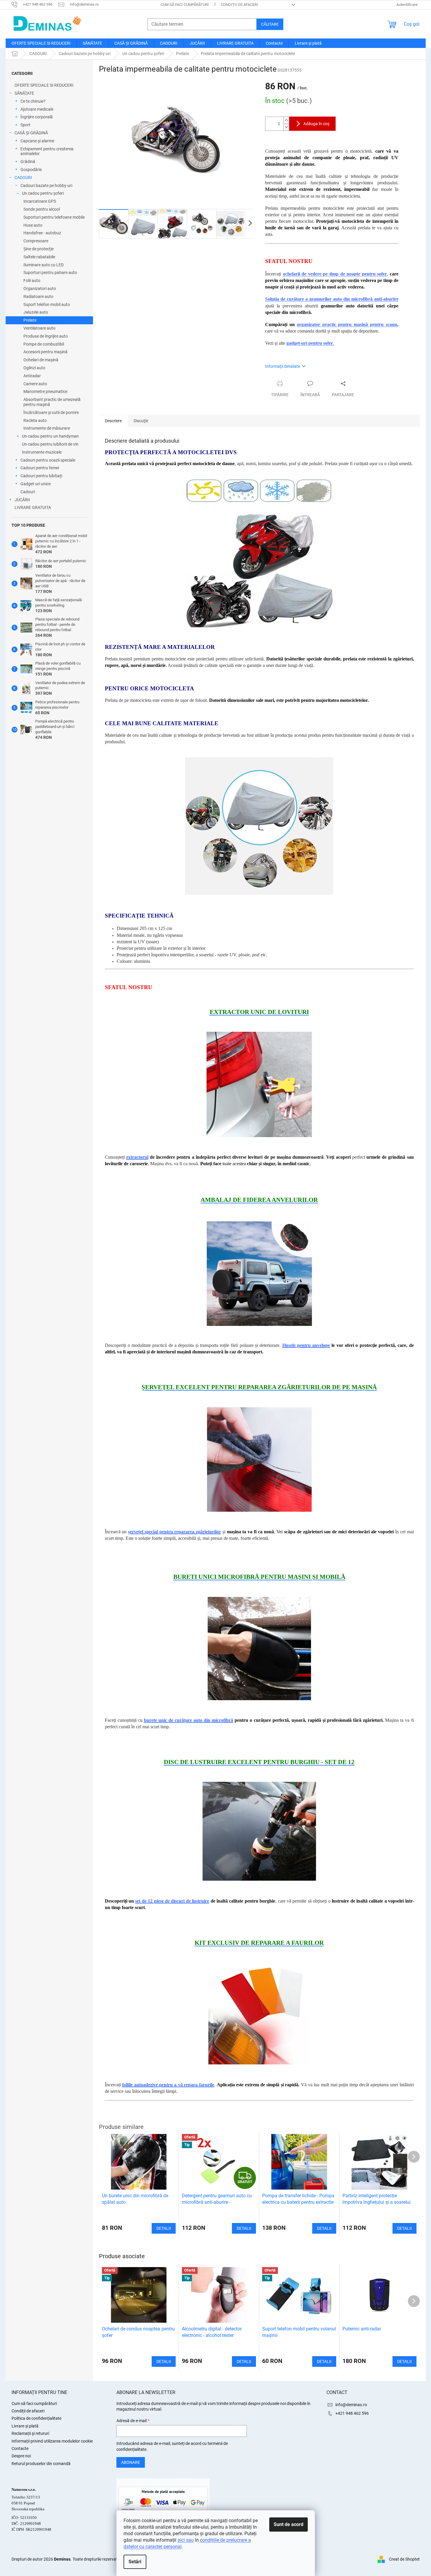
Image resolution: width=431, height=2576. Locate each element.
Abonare (131, 2462)
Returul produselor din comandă (41, 2464)
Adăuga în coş (316, 124)
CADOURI (23, 178)
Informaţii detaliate (283, 366)
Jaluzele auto (36, 312)
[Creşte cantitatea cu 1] (286, 120)
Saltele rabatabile (39, 257)
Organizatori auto (40, 288)
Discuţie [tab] (141, 421)
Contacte (20, 2448)
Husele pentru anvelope (306, 1345)
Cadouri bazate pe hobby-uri (46, 186)
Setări (135, 2562)
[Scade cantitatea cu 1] (286, 127)
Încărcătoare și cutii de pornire (51, 412)
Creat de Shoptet (404, 2559)
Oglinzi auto (34, 368)
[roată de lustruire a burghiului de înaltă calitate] (259, 1831)
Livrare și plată (25, 2426)
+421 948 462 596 (352, 2413)
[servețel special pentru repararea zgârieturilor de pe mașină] (259, 1459)
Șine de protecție (39, 249)
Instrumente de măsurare (47, 428)
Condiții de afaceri (239, 5)
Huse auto (33, 225)
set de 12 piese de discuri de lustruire (172, 1901)
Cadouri (28, 492)
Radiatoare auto (38, 296)
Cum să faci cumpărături (185, 5)
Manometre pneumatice (45, 391)
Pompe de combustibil (44, 344)
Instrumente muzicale (42, 452)
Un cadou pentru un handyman (50, 436)
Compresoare (36, 241)
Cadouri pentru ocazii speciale (48, 460)
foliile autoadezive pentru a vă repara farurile (168, 2085)
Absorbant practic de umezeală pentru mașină (52, 402)
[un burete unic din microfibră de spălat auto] (259, 1648)
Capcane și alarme (37, 141)
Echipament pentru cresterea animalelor (47, 151)
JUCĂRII (22, 500)
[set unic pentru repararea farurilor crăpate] (259, 2013)
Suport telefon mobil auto (47, 304)
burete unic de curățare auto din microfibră (189, 1720)
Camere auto (35, 384)
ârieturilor (211, 1532)
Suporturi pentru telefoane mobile (54, 217)
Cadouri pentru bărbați (41, 476)
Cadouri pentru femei (40, 468)
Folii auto (32, 281)
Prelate (30, 320)
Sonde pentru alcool (42, 209)
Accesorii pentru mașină (45, 352)
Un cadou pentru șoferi (43, 193)
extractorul (137, 1157)
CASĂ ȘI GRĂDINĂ (31, 133)
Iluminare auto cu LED (44, 265)
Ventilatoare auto (39, 328)
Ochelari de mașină (41, 360)
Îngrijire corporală (37, 117)
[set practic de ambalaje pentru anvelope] (259, 1273)
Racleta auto (35, 420)
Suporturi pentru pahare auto (50, 273)
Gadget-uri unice (36, 484)
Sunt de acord (289, 2524)
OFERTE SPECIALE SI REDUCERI (44, 85)
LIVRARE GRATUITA (33, 507)
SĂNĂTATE (24, 93)
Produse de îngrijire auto (46, 336)
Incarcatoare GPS (40, 201)
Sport (25, 125)
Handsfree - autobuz (42, 233)
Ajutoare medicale (37, 109)
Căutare (270, 24)
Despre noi (21, 2456)
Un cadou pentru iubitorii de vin (50, 444)
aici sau (186, 2540)
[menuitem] (41, 43)
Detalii (164, 2361)
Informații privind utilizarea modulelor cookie (52, 2441)
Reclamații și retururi (30, 2433)
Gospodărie (31, 170)
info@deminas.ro (351, 2405)
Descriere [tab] (113, 421)
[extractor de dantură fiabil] (259, 1084)
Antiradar (32, 376)
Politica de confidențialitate (36, 2418)
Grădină (28, 162)
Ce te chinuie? (33, 101)
